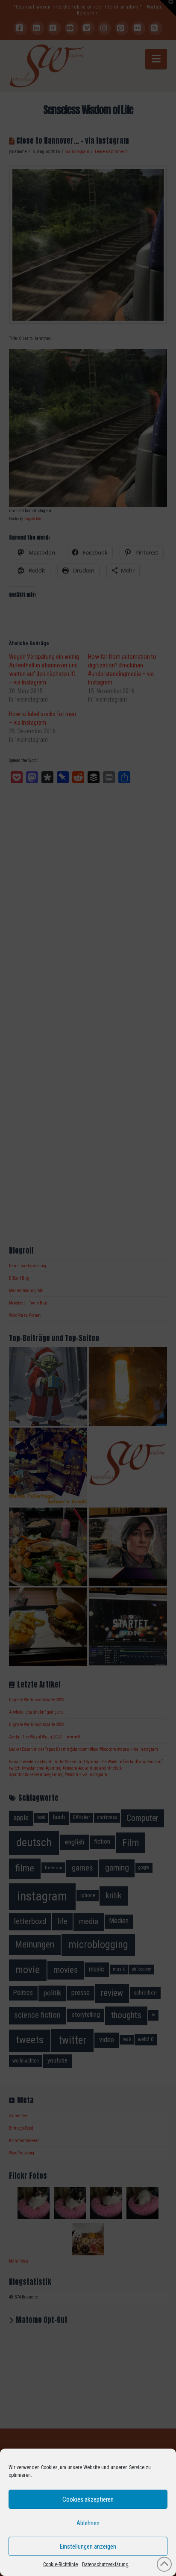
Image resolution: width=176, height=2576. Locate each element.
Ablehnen (88, 2523)
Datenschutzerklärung (105, 2564)
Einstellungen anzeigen (88, 2546)
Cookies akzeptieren (88, 2499)
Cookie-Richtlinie (60, 2564)
